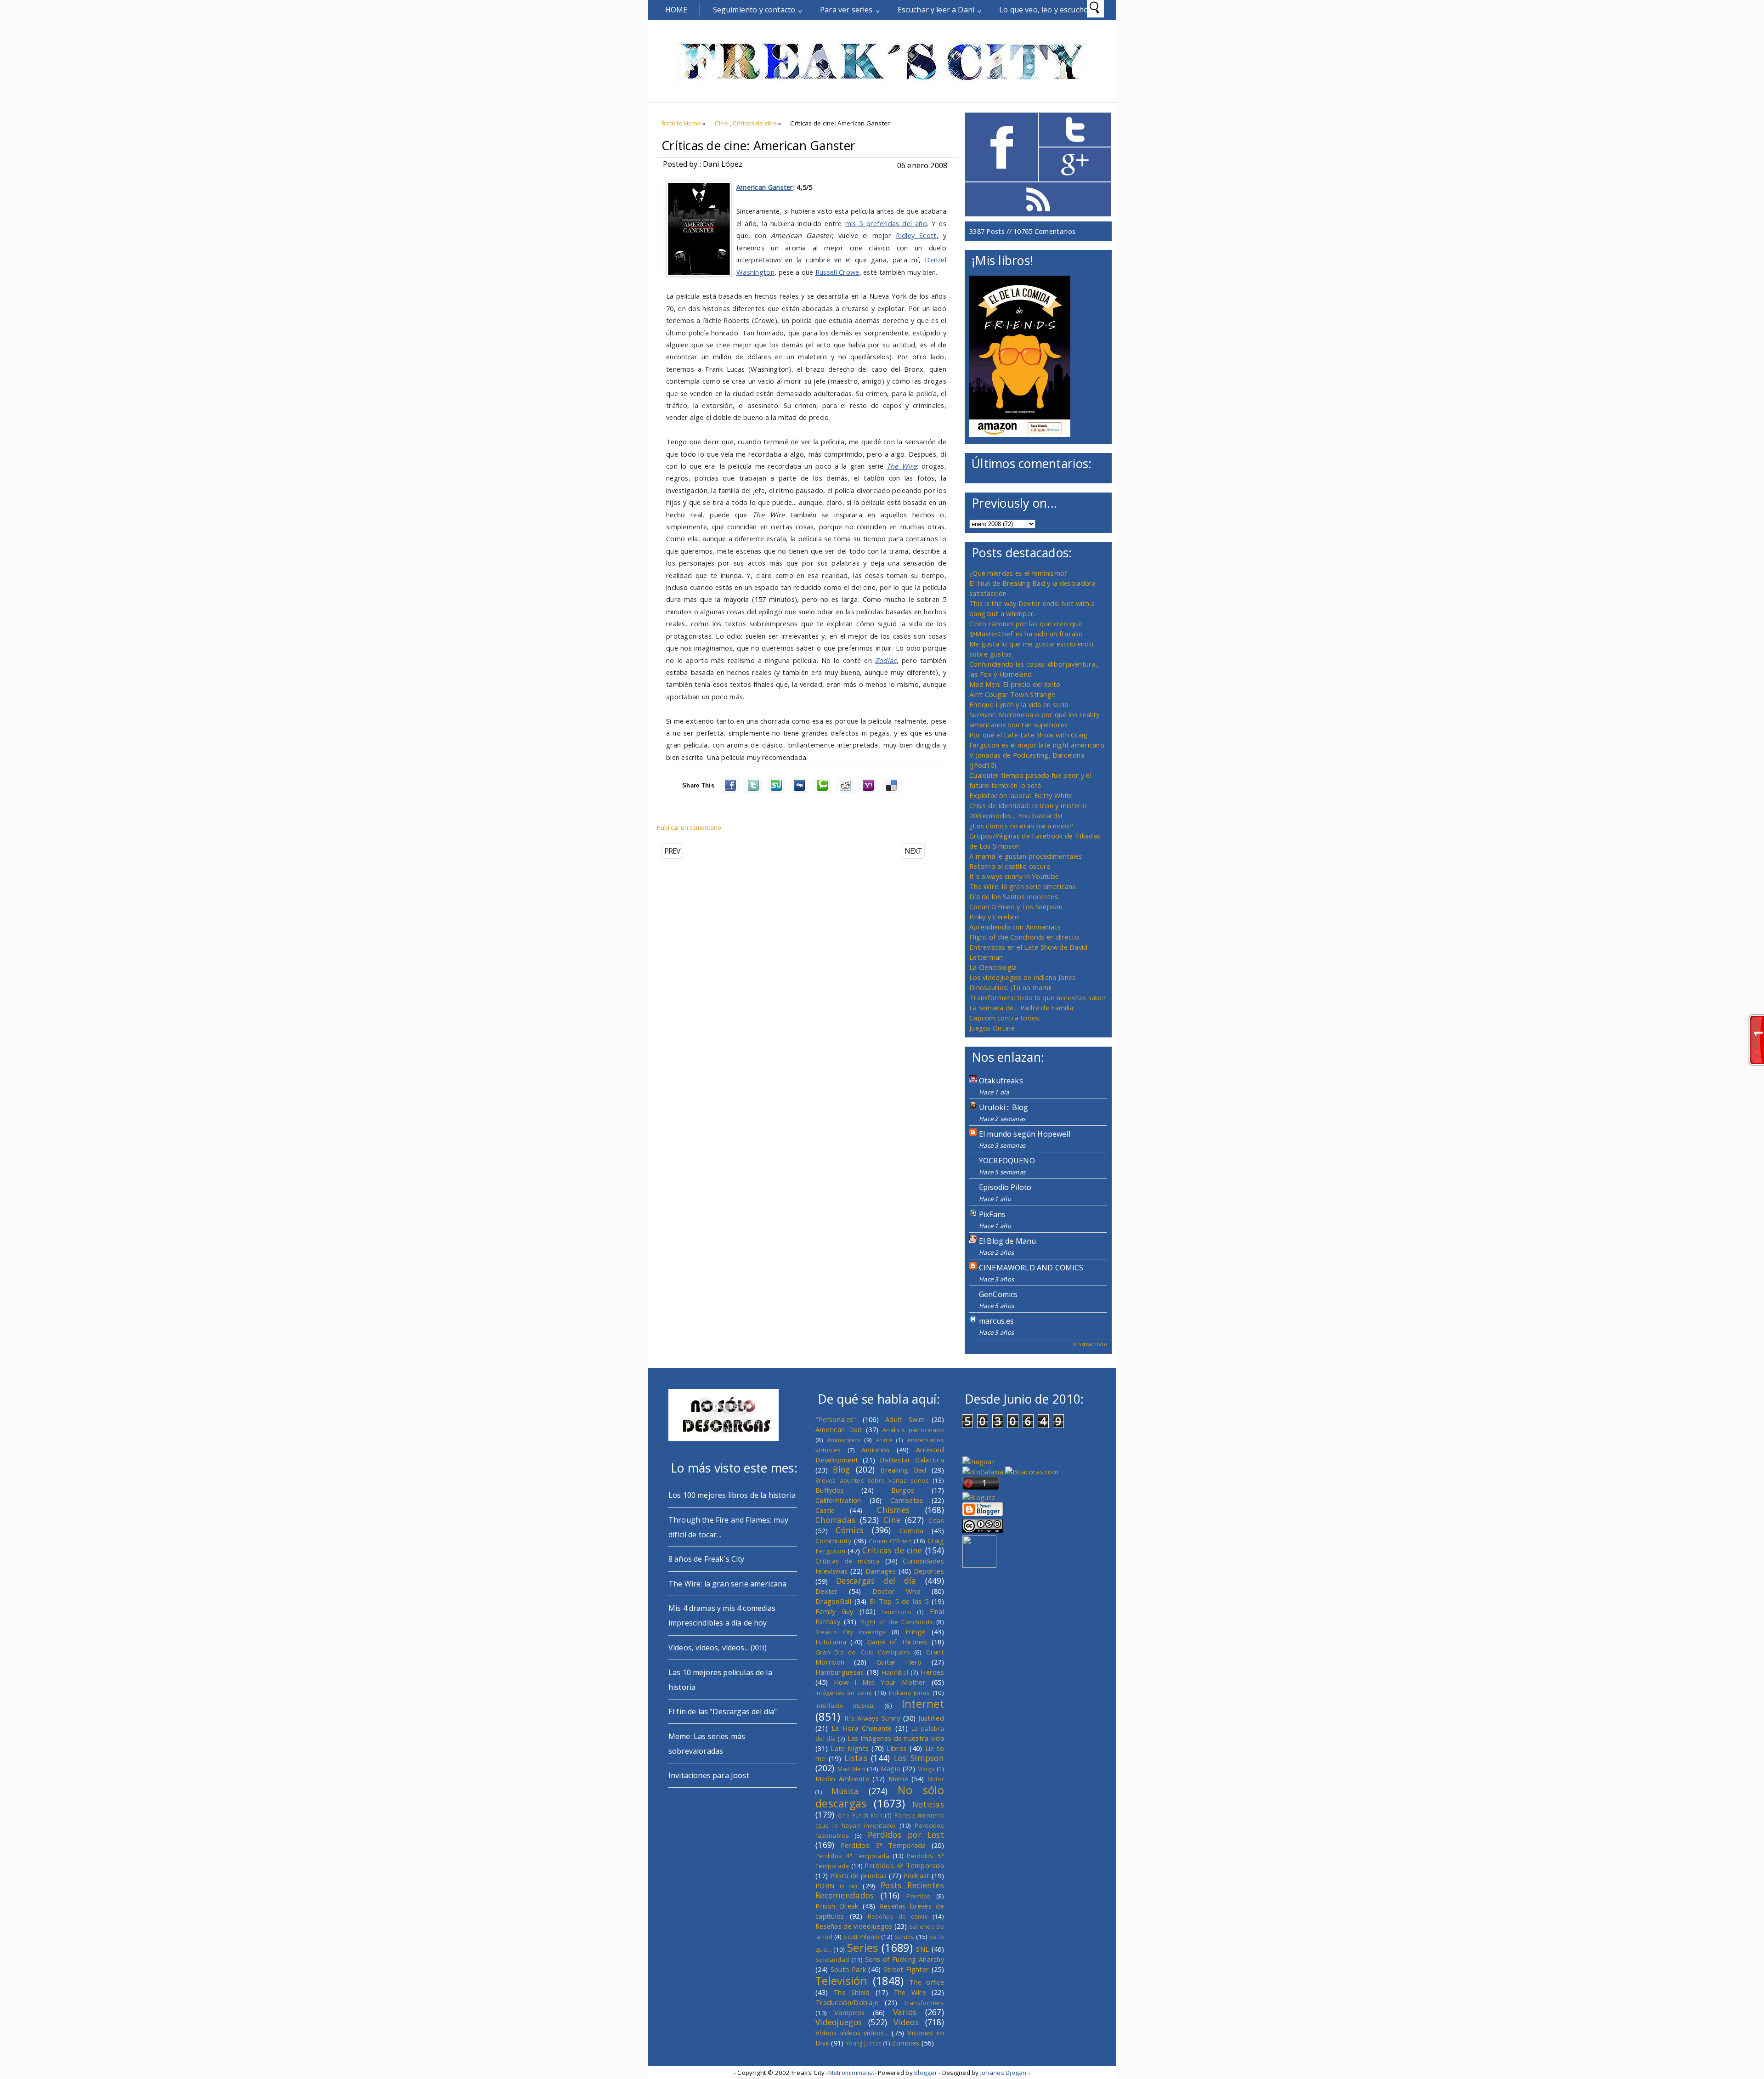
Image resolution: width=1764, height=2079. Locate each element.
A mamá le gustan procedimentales (1026, 856)
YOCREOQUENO (1007, 1161)
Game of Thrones (897, 1642)
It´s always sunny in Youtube (1014, 876)
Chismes (893, 1510)
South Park (848, 1969)
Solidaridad (832, 1960)
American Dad (839, 1429)
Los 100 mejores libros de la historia (732, 1495)
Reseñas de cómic (898, 1916)
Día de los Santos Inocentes (1014, 896)
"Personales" (836, 1419)
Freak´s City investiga (851, 1632)
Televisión (841, 1981)
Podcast (916, 1875)
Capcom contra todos (1004, 1018)
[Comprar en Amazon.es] (1020, 434)
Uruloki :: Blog (1004, 1107)
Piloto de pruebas (859, 1875)
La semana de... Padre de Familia (1021, 1008)
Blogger (926, 2073)
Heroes (932, 1672)
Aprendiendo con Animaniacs (1015, 927)
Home (676, 10)
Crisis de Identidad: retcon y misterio (1028, 805)
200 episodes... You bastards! (1016, 816)
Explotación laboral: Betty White (1021, 795)
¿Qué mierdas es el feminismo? (1019, 573)
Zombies (905, 2043)
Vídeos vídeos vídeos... (852, 2033)
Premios (918, 1896)
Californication (838, 1500)
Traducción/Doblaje (847, 2002)
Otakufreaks (1001, 1081)
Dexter (827, 1591)
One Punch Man (860, 1815)
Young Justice (864, 2043)
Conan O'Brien (890, 1541)
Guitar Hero (899, 1662)
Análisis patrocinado (913, 1430)
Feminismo (897, 1612)
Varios (905, 2012)
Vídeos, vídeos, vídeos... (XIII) (718, 1648)
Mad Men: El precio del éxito (1015, 684)
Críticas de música (848, 1561)
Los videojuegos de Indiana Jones (1022, 977)
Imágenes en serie (844, 1693)
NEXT (913, 851)
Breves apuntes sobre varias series (872, 1480)
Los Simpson (919, 1758)
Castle (825, 1510)
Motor (936, 1779)
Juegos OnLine (992, 1028)
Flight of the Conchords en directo (1024, 937)
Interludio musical (845, 1705)
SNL (922, 1949)
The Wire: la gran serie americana (1023, 886)
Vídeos (906, 2022)
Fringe (916, 1631)
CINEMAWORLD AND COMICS (1031, 1268)
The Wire (910, 1992)
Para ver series (846, 10)
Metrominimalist (851, 2073)
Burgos (903, 1490)
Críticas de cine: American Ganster (758, 146)
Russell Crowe (837, 272)
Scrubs (905, 1937)
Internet (923, 1704)
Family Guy (834, 1611)
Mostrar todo (1090, 1344)
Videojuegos (839, 2022)
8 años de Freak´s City (707, 1559)
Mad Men (851, 1769)
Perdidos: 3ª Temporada (883, 1845)
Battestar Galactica (912, 1460)
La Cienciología (993, 967)
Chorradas (836, 1520)
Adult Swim (905, 1419)
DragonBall (833, 1601)
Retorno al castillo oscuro (1010, 866)
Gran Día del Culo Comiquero (863, 1652)
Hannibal (895, 1672)
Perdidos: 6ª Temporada (904, 1865)
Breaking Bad (903, 1470)
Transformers (924, 2003)
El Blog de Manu (1007, 1241)
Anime (884, 1440)
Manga (926, 1769)
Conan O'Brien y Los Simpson (1016, 906)
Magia (890, 1768)
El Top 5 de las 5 (899, 1601)
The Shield (852, 1992)
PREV (672, 851)
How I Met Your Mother (880, 1682)
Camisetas (907, 1500)
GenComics (998, 1294)
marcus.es (996, 1321)
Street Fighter (906, 1969)
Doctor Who (896, 1591)
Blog (841, 1469)
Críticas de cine (755, 123)
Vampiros (849, 2012)
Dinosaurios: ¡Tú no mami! (1010, 987)
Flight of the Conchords (897, 1622)
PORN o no (837, 1886)
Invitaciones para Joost (709, 1775)
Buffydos (830, 1490)
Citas (936, 1520)
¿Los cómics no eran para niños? (1021, 826)
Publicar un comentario (689, 827)
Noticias (928, 1804)
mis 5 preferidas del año (886, 223)
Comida (912, 1530)
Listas (856, 1758)
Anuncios (875, 1450)
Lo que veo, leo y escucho (1044, 10)
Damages (881, 1571)
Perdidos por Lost (906, 1835)
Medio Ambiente (842, 1779)
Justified (931, 1718)
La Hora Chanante (862, 1728)
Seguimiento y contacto (754, 10)
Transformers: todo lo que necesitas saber (1038, 997)
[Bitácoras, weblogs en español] (1032, 1472)
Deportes (929, 1571)
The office (927, 1982)
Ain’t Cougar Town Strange (1012, 694)
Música (845, 1791)
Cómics (850, 1530)
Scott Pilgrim (861, 1937)
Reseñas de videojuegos (854, 1926)
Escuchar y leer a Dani (936, 10)
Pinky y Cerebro (994, 917)
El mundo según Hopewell (1025, 1134)
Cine (721, 123)
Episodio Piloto (1005, 1187)
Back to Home (681, 123)
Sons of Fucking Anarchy (905, 1959)
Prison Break (837, 1906)
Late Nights (850, 1748)
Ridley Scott (916, 235)
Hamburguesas (840, 1672)
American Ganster (765, 187)
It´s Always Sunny (872, 1718)
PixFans (992, 1214)
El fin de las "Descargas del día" (723, 1711)
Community (834, 1541)
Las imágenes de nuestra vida (896, 1738)
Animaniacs (844, 1440)
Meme (898, 1779)
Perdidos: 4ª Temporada (852, 1856)
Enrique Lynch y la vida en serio (1019, 704)
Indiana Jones (909, 1693)
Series (863, 1948)
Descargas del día (876, 1580)
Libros (897, 1748)
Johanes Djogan (1004, 2073)
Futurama (831, 1642)
